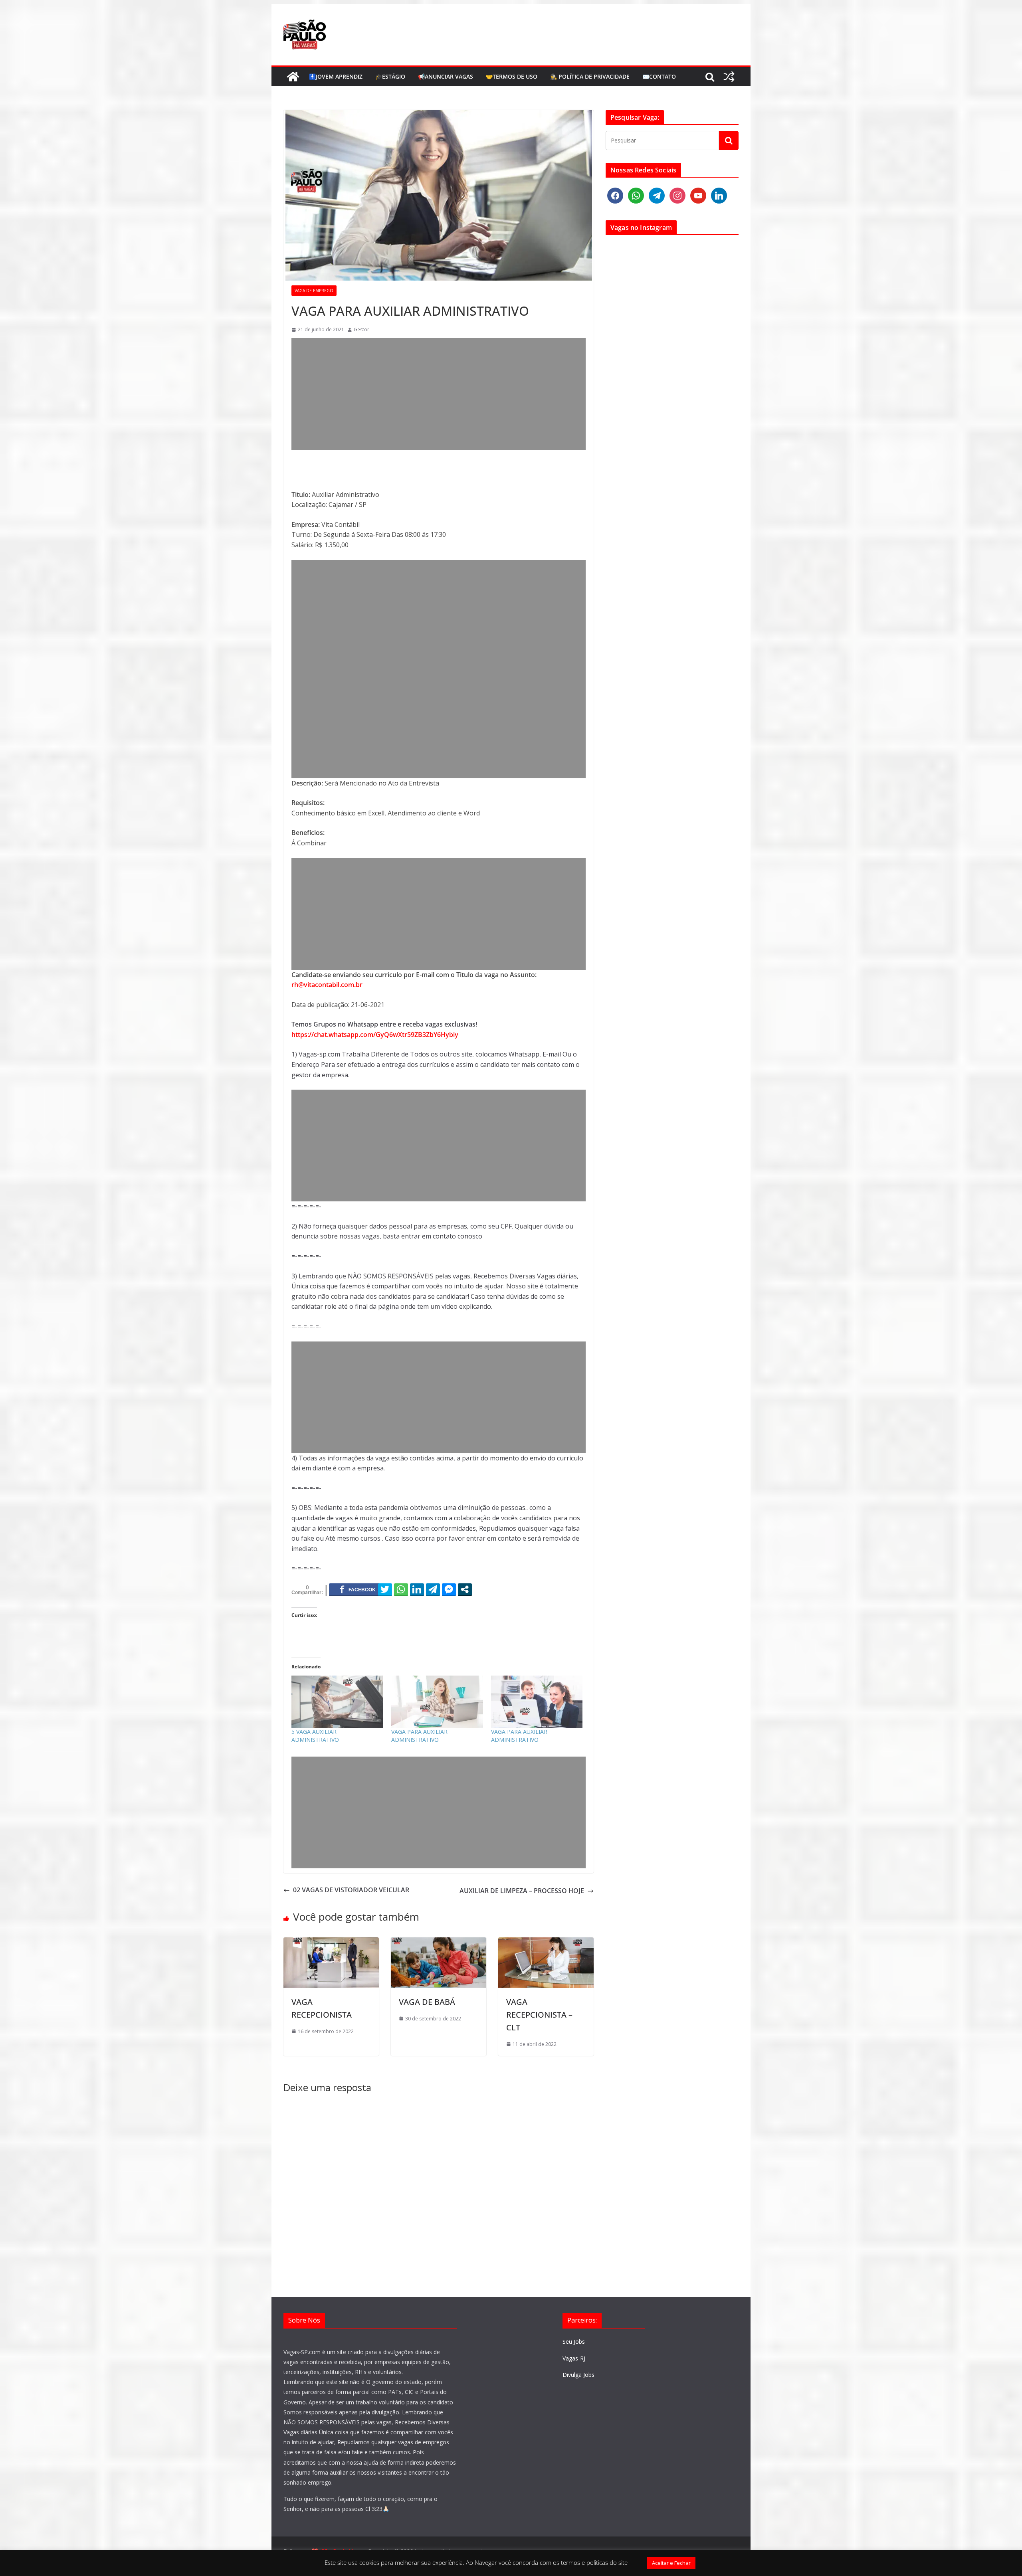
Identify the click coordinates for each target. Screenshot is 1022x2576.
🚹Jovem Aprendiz (336, 76)
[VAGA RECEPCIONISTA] (331, 1942)
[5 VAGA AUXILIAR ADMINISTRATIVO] (337, 1702)
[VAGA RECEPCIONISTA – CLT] (546, 1942)
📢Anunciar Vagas (446, 76)
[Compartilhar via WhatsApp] (401, 1589)
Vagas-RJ (574, 2358)
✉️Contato (659, 76)
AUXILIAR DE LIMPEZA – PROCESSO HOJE (522, 1891)
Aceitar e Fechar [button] (671, 2563)
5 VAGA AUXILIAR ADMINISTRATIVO (315, 1736)
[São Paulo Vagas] (293, 77)
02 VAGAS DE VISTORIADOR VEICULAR (351, 1890)
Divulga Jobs (578, 2375)
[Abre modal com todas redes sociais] (465, 1589)
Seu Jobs (574, 2342)
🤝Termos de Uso (512, 76)
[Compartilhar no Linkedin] (417, 1589)
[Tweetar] (385, 1589)
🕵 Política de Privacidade (590, 76)
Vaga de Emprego (314, 291)
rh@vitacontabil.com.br (327, 985)
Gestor (361, 329)
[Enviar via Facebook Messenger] (449, 1589)
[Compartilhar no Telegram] (433, 1589)
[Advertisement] (439, 394)
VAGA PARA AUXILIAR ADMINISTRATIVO (419, 1736)
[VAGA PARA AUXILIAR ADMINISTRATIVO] (437, 1702)
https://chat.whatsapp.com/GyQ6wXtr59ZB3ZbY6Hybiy (375, 1035)
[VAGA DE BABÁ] (439, 1942)
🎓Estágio (390, 76)
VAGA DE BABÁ (427, 2002)
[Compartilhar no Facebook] (358, 1589)
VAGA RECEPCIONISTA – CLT (539, 2015)
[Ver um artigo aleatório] (729, 77)
